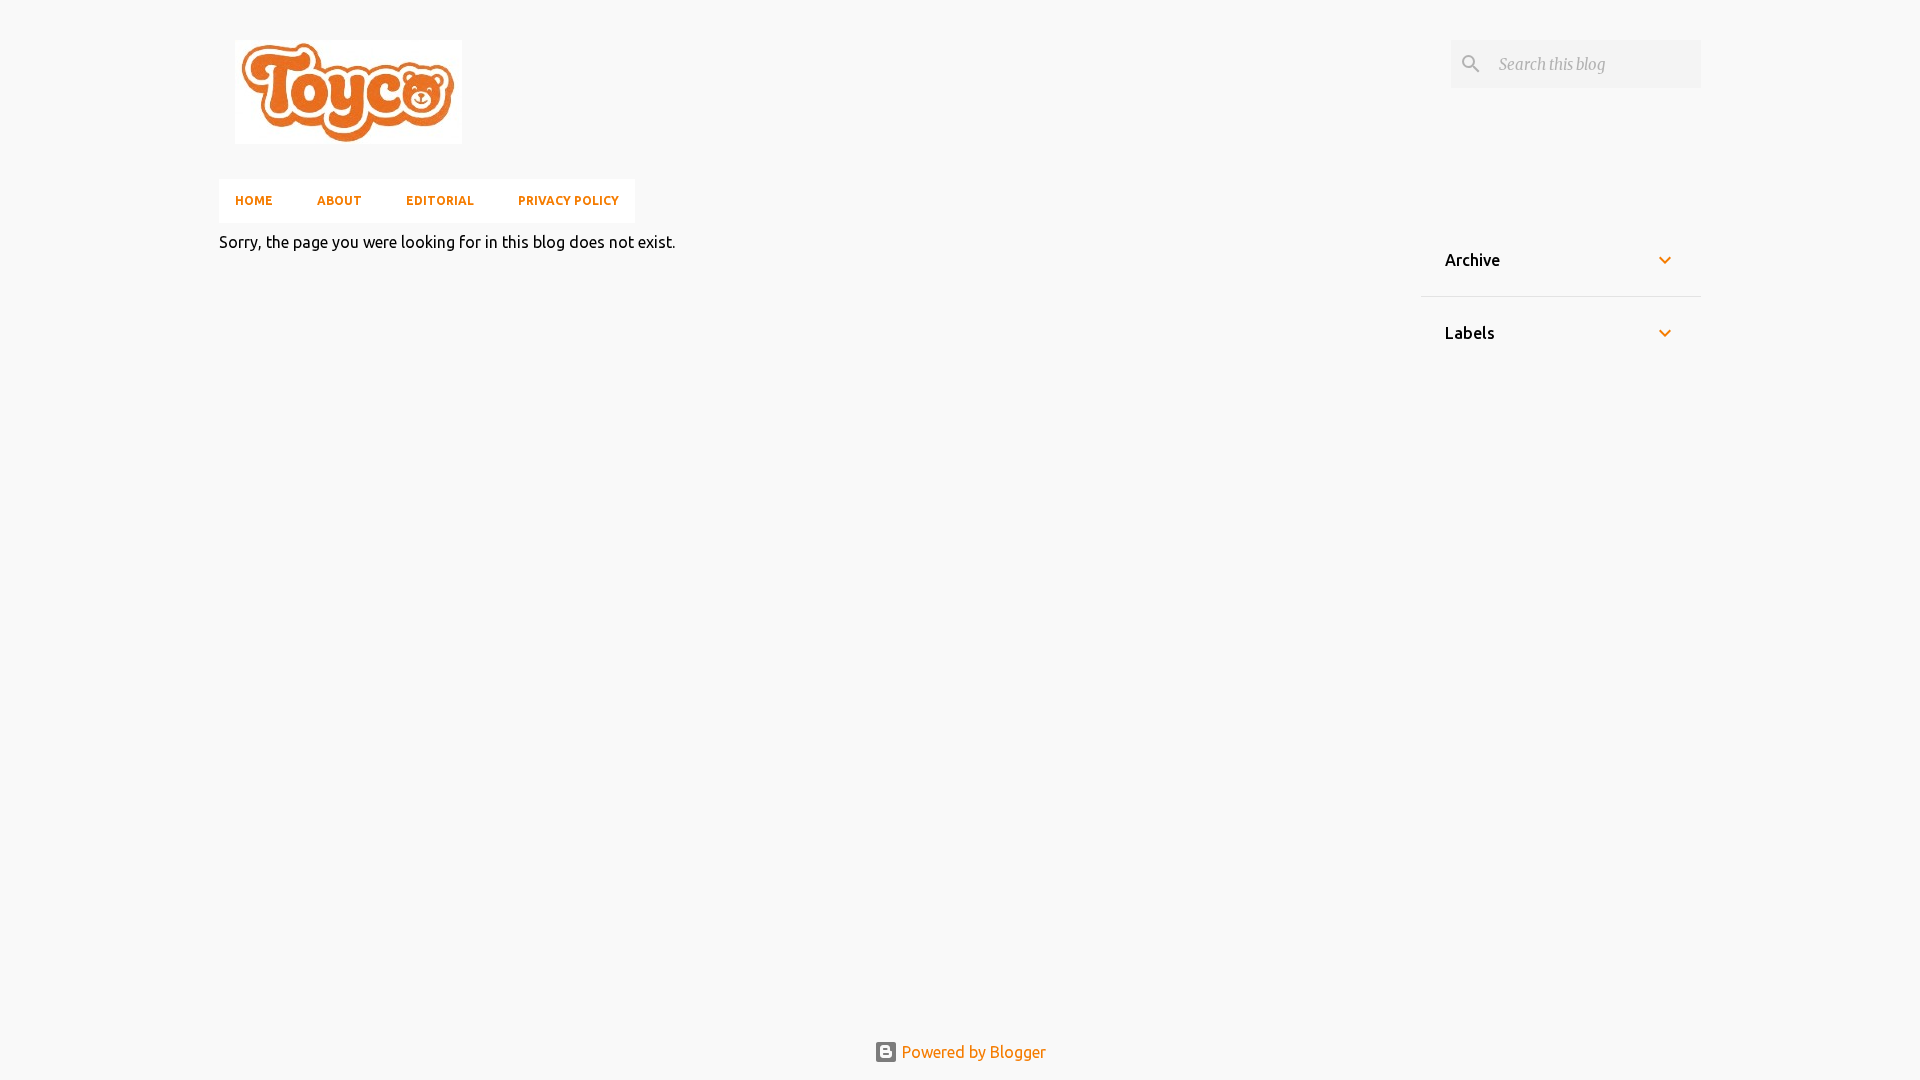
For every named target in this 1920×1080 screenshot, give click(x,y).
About (339, 200)
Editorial (440, 200)
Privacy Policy (568, 200)
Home (254, 200)
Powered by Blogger (972, 1052)
